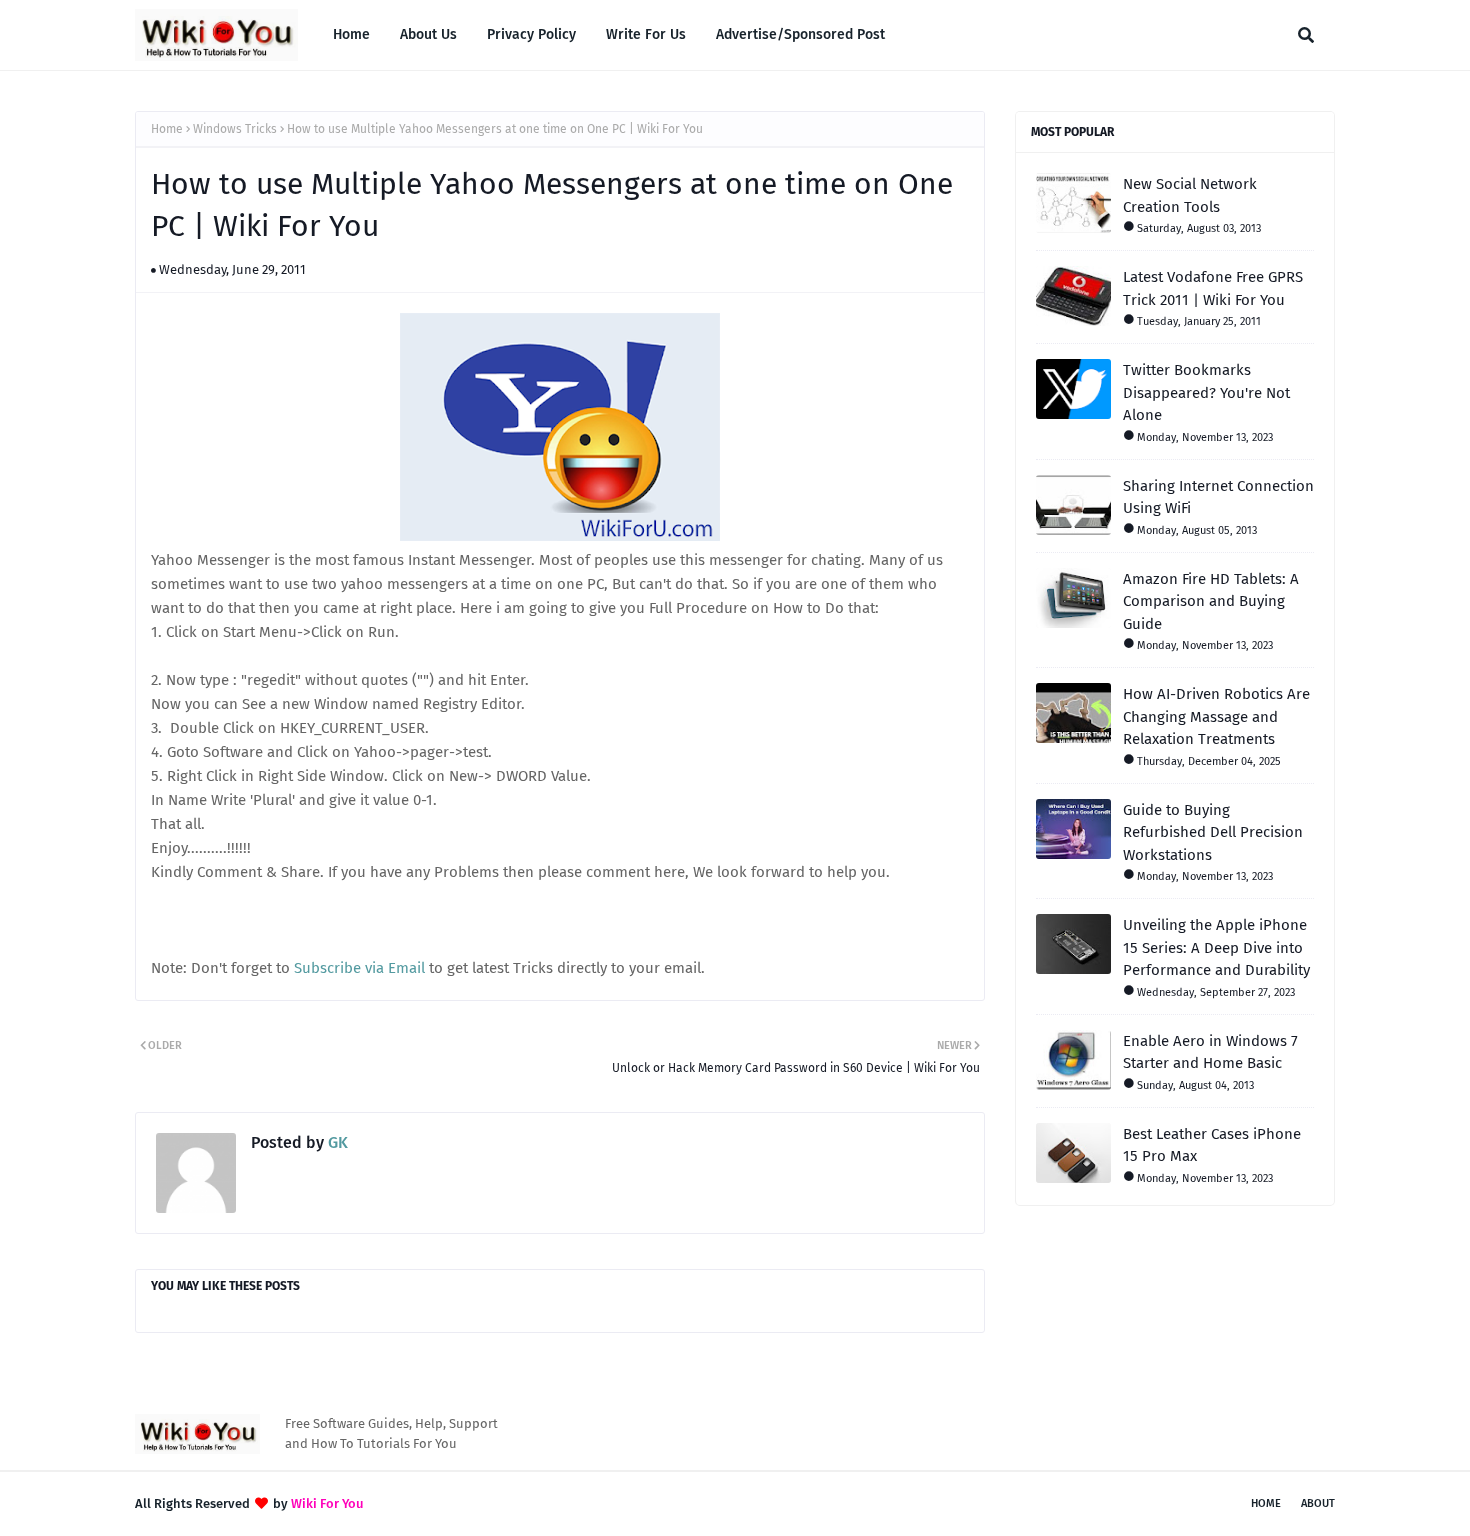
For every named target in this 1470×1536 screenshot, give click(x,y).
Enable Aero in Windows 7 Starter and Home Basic (1210, 1052)
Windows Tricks (235, 129)
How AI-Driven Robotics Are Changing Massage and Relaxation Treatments (1216, 716)
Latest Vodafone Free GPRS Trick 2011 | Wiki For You (1213, 288)
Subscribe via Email (359, 968)
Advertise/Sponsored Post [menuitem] (800, 34)
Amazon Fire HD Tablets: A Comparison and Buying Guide (1211, 601)
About (1318, 1503)
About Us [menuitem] (428, 34)
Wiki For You (327, 1503)
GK (336, 1142)
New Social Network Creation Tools (1190, 195)
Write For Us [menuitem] (646, 34)
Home (167, 129)
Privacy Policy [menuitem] (531, 34)
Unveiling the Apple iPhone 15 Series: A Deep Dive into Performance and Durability (1216, 947)
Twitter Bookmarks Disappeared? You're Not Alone (1206, 392)
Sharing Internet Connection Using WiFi (1218, 497)
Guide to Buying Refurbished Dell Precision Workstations (1213, 832)
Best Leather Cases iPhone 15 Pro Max (1212, 1145)
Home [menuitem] (351, 34)
